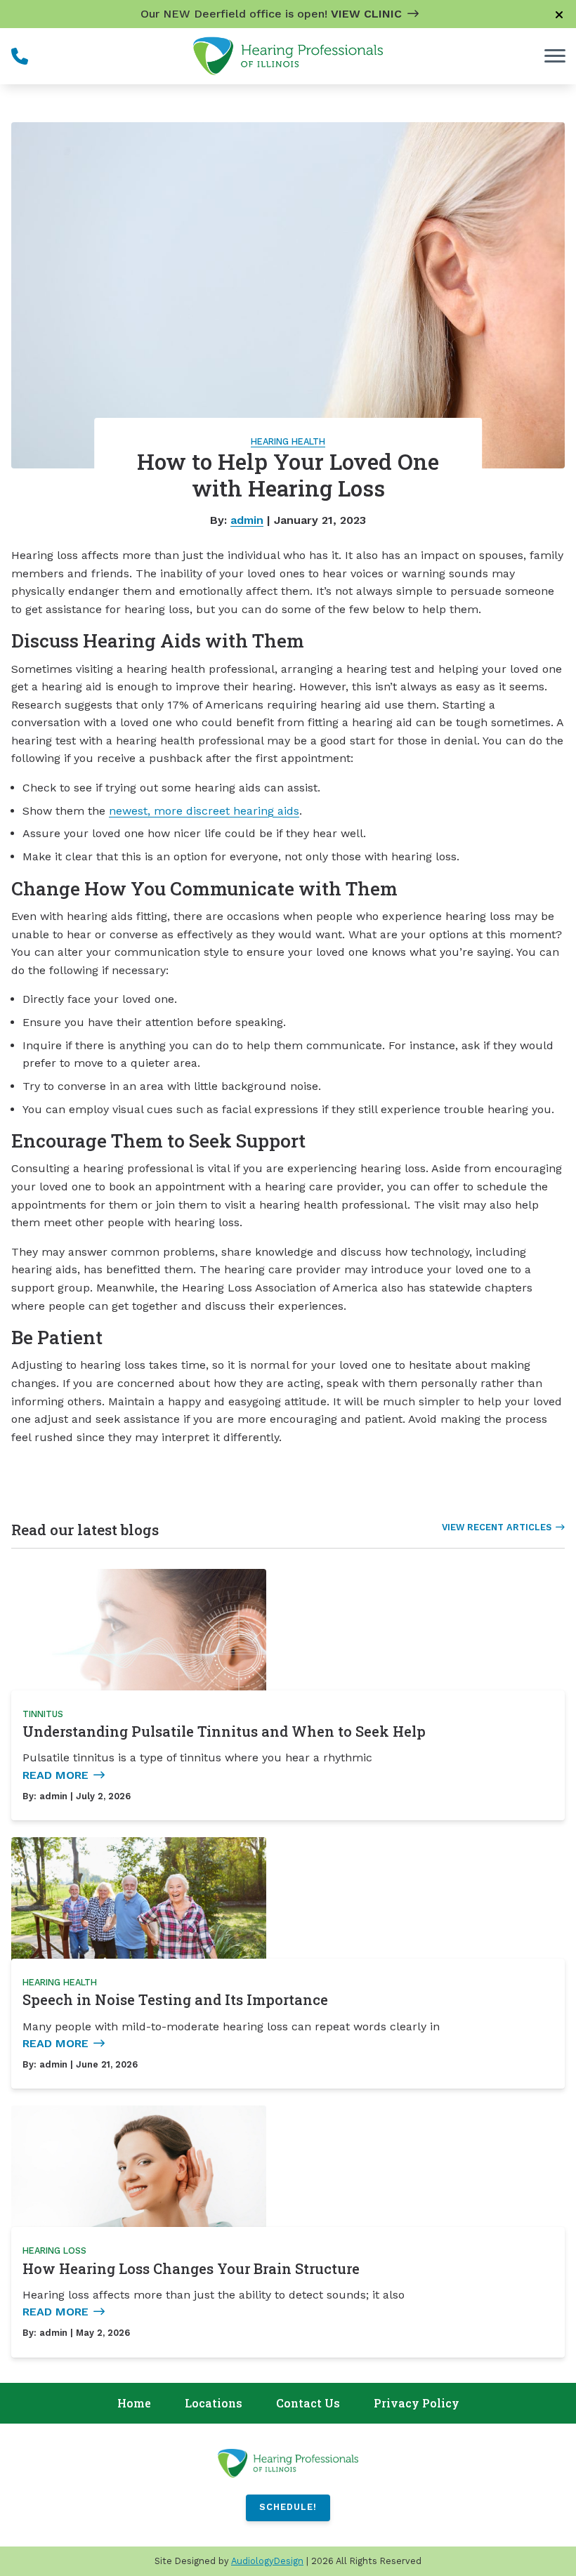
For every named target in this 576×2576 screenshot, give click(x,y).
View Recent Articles (497, 1527)
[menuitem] (134, 2404)
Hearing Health (288, 441)
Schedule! (288, 2507)
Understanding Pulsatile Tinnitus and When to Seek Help (224, 1731)
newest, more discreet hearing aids (204, 811)
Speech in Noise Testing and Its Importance (175, 1999)
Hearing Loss (54, 2250)
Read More (55, 1775)
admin (247, 520)
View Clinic (366, 14)
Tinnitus (43, 1714)
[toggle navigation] (555, 56)
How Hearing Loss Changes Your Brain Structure (191, 2268)
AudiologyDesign (267, 2561)
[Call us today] (20, 56)
